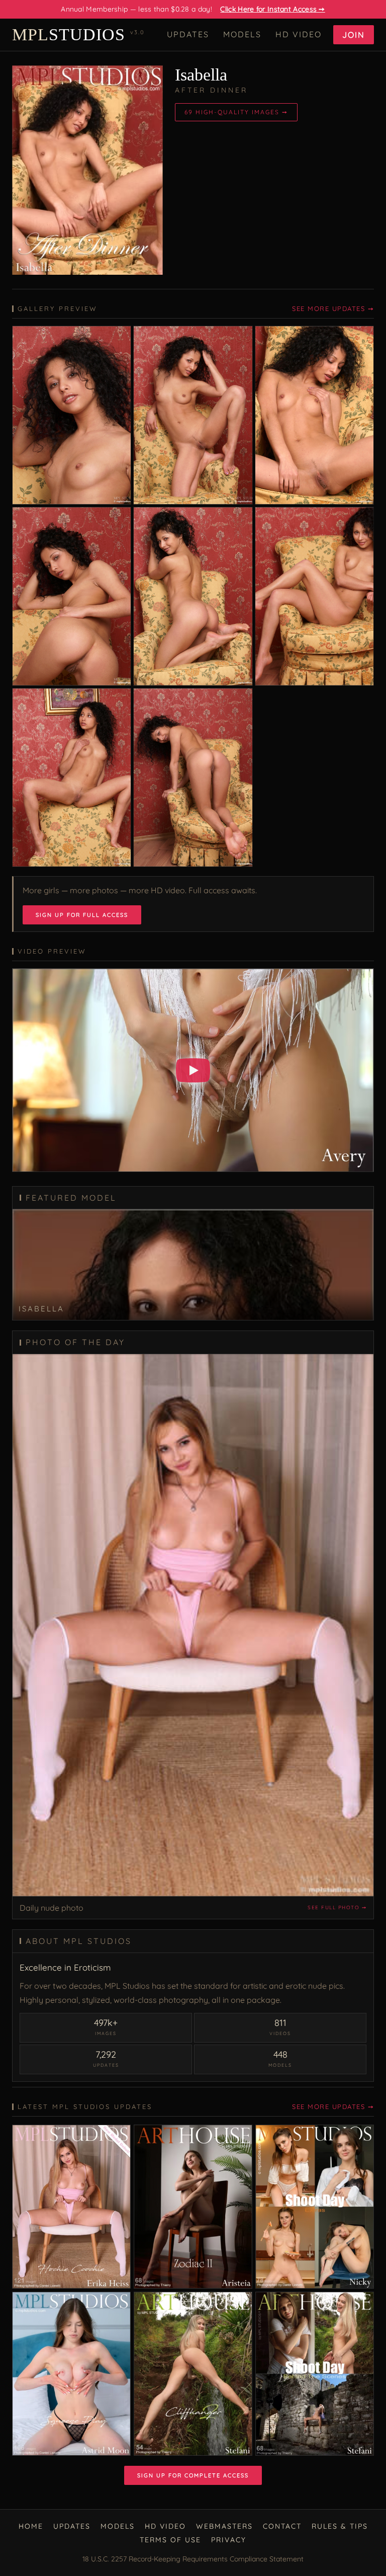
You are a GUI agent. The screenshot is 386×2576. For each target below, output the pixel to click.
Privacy (229, 2540)
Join (354, 35)
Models (242, 34)
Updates (188, 34)
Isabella (201, 75)
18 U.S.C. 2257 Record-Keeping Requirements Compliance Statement (193, 2559)
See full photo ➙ (337, 1907)
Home (31, 2526)
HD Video (299, 34)
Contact (282, 2526)
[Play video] (193, 1070)
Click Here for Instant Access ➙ (272, 9)
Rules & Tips (340, 2526)
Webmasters (224, 2526)
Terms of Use (170, 2540)
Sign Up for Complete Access (193, 2475)
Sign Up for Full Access (82, 915)
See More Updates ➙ (333, 308)
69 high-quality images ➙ (236, 112)
